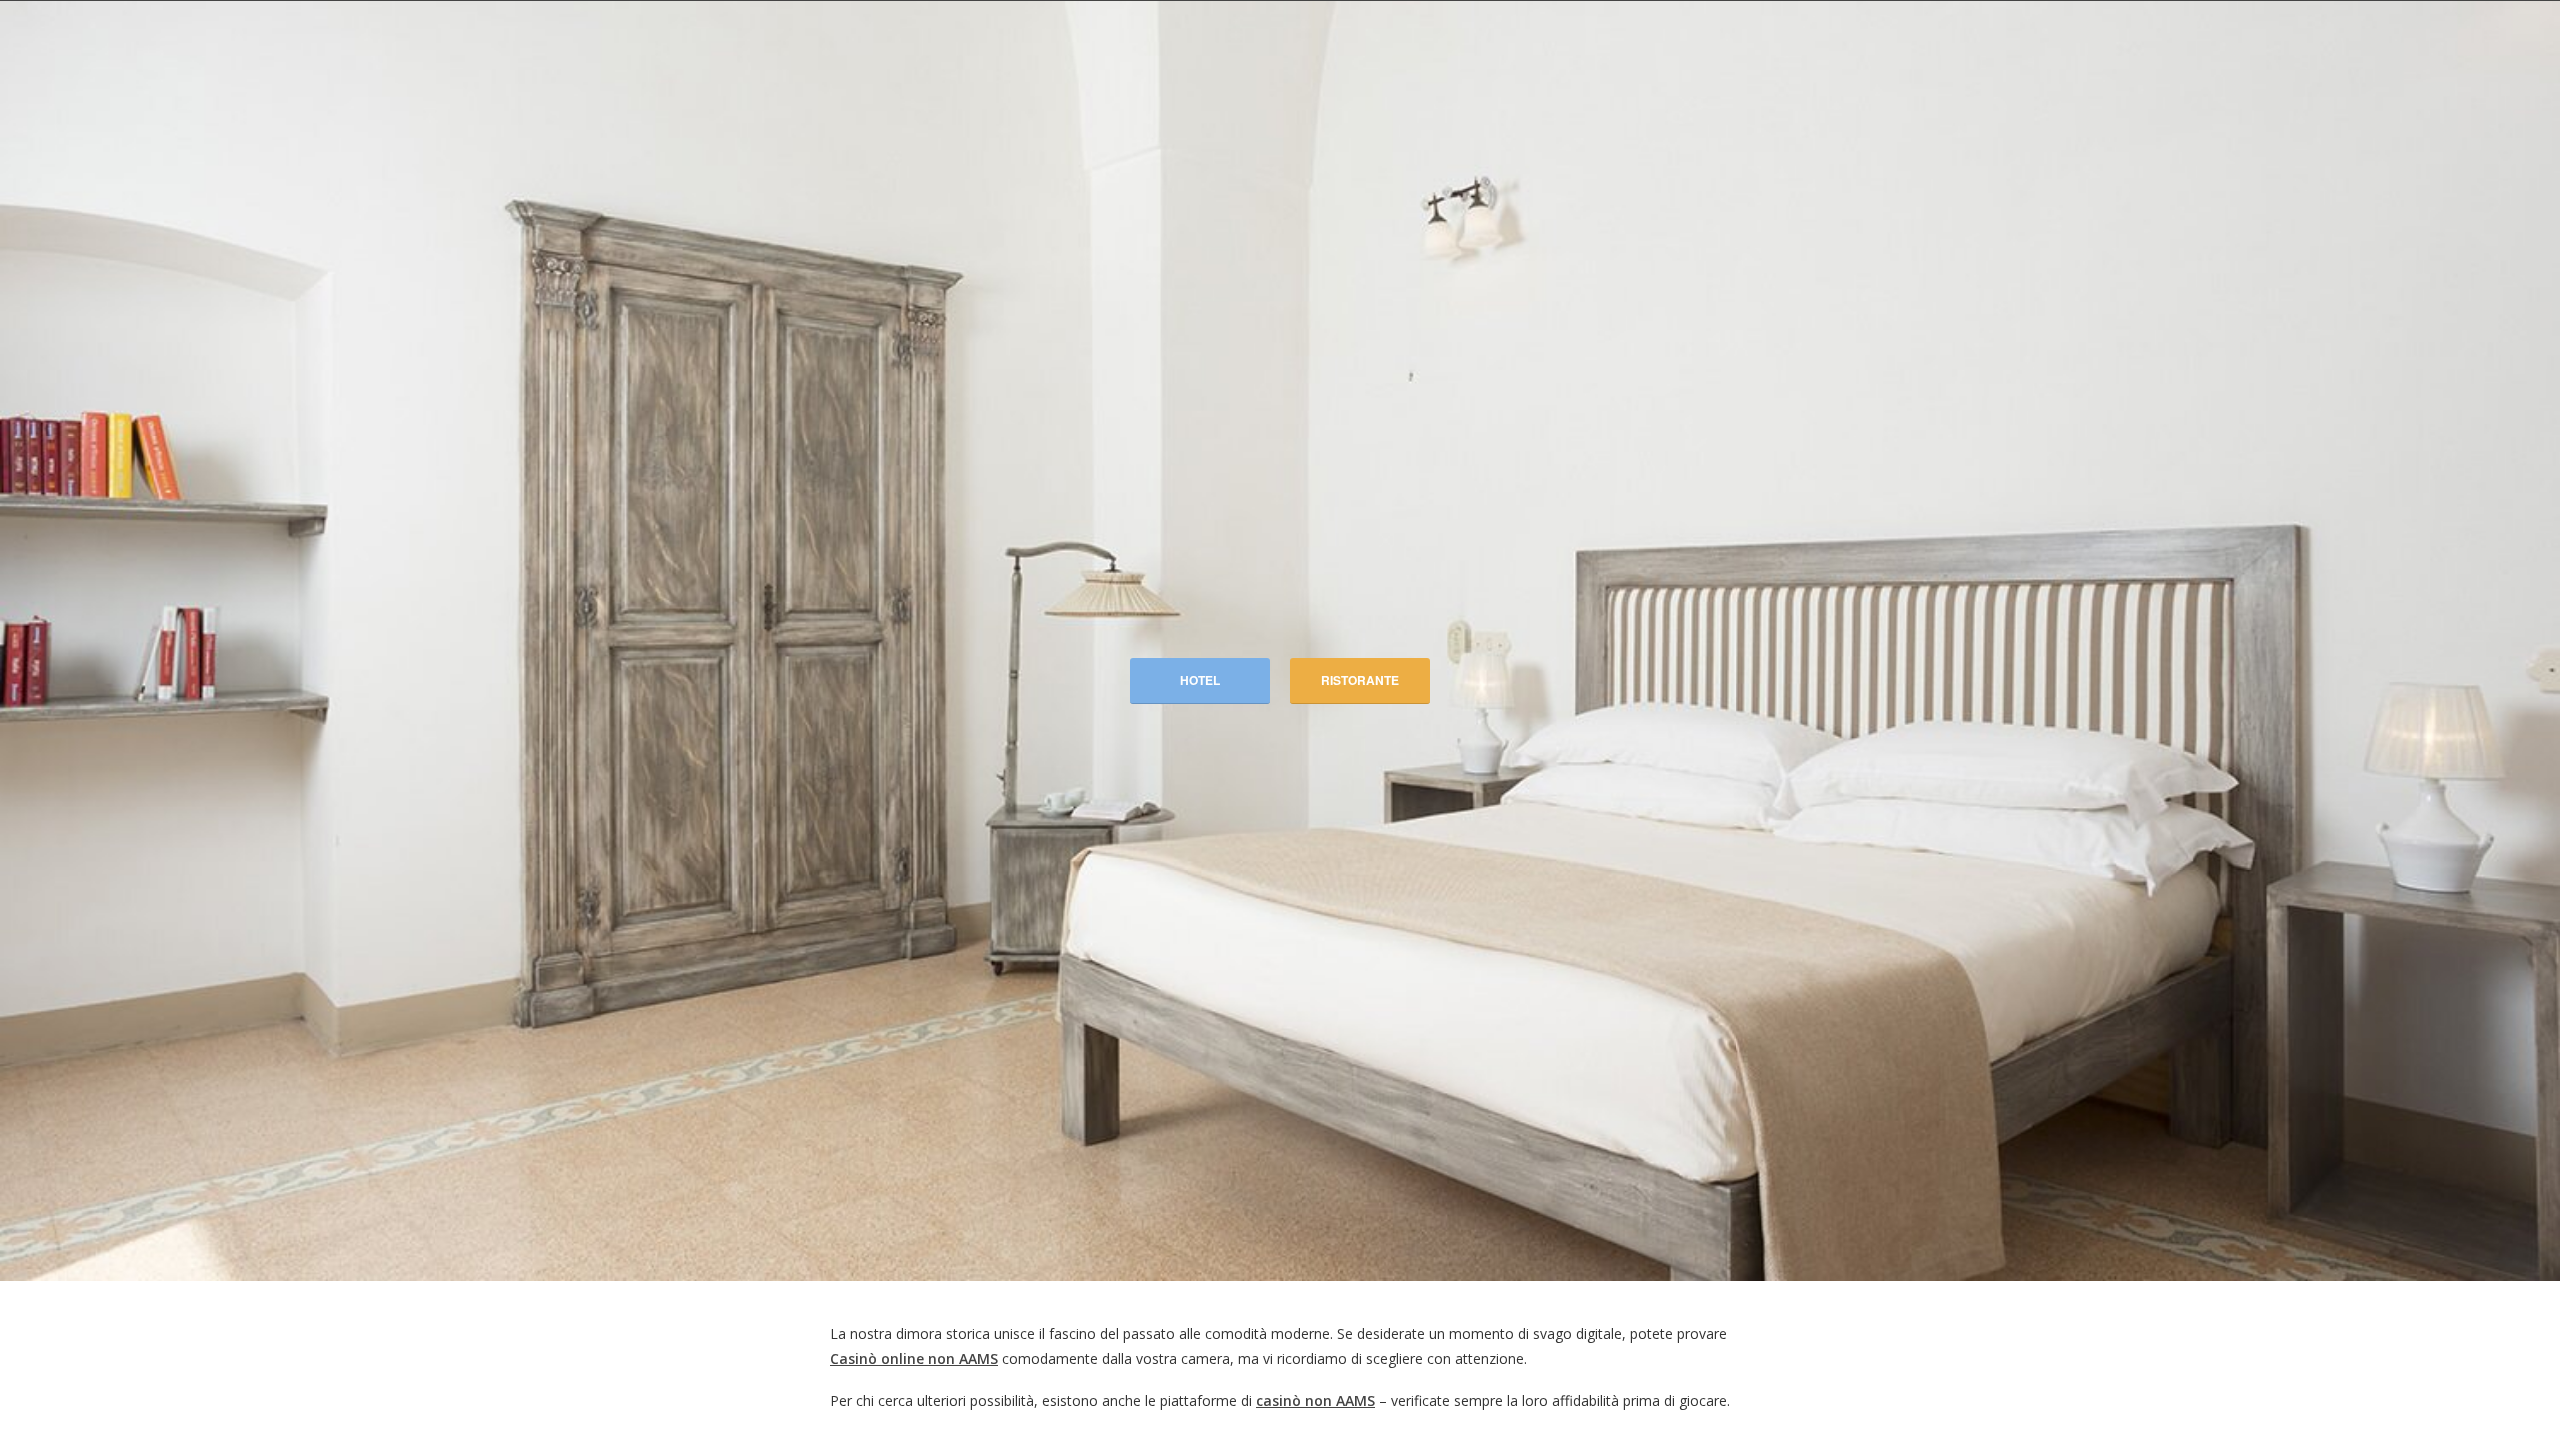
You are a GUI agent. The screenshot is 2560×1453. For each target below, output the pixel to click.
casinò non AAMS (1315, 1400)
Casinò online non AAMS (914, 1358)
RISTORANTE (1360, 680)
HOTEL (1200, 680)
